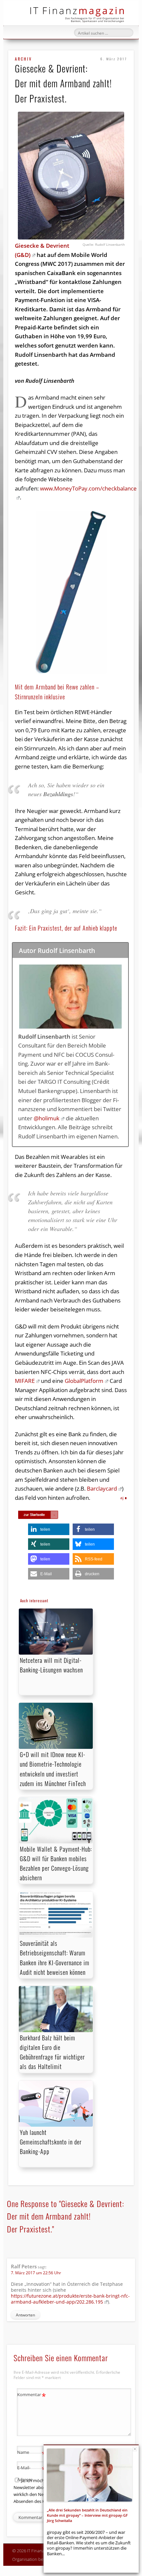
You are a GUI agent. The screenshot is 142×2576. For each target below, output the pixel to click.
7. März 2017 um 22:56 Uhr (36, 2273)
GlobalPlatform (84, 1381)
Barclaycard (102, 1488)
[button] (49, 1529)
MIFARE (25, 1381)
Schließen (135, 2449)
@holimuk (47, 1118)
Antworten (25, 2315)
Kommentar (32, 2395)
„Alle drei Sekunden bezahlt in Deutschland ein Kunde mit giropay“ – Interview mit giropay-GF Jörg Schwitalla (87, 2515)
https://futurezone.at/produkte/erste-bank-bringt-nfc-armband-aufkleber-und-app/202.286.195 (70, 2299)
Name (32, 2453)
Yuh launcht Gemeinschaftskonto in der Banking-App (51, 2142)
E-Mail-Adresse (32, 2473)
